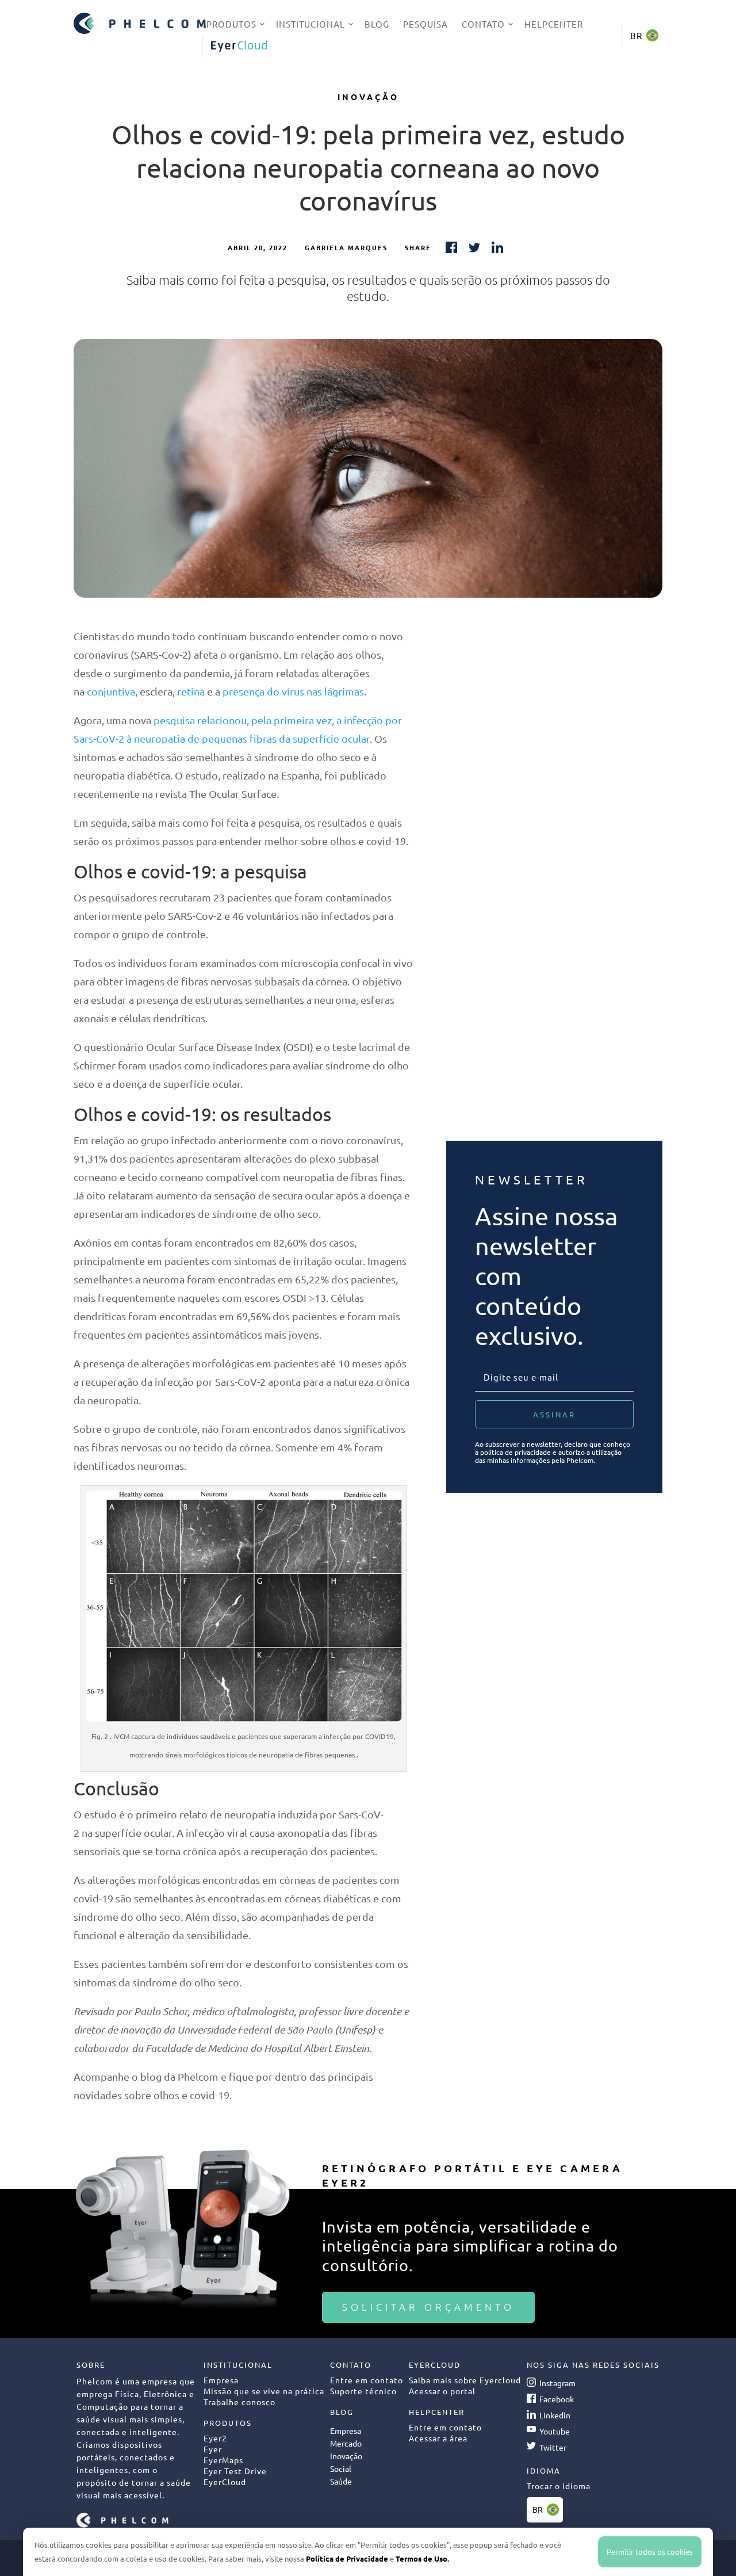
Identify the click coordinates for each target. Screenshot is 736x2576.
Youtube (555, 2431)
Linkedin (555, 2415)
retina (191, 691)
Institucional (310, 24)
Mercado (346, 2443)
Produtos (231, 24)
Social (341, 2468)
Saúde (341, 2481)
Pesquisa (425, 24)
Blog (377, 24)
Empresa (346, 2430)
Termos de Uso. (422, 2558)
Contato (483, 24)
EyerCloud (239, 46)
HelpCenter (554, 24)
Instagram (557, 2383)
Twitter (553, 2447)
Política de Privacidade (347, 2558)
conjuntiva (111, 691)
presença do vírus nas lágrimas (293, 691)
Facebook (557, 2399)
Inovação (368, 97)
